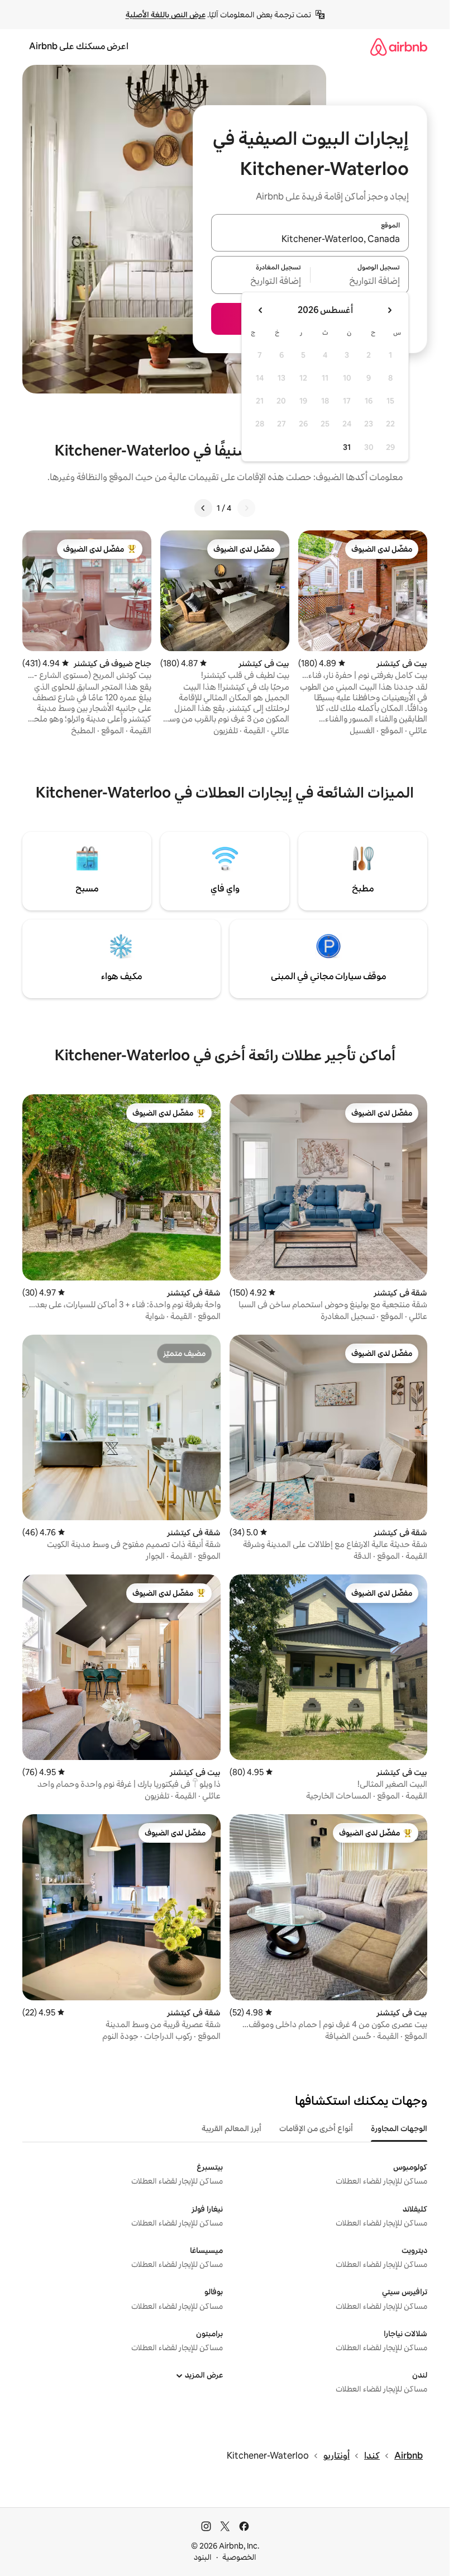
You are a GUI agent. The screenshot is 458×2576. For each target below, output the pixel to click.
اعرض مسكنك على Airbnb (79, 46)
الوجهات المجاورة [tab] (399, 2128)
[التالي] (203, 508)
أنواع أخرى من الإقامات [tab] (316, 2128)
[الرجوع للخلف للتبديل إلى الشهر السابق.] (389, 310)
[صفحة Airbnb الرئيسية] (399, 47)
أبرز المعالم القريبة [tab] (232, 2128)
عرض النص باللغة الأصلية (166, 15)
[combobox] (310, 239)
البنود (203, 2557)
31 (347, 447)
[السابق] (246, 508)
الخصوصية (239, 2557)
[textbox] (360, 282)
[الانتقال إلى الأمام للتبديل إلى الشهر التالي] (261, 310)
